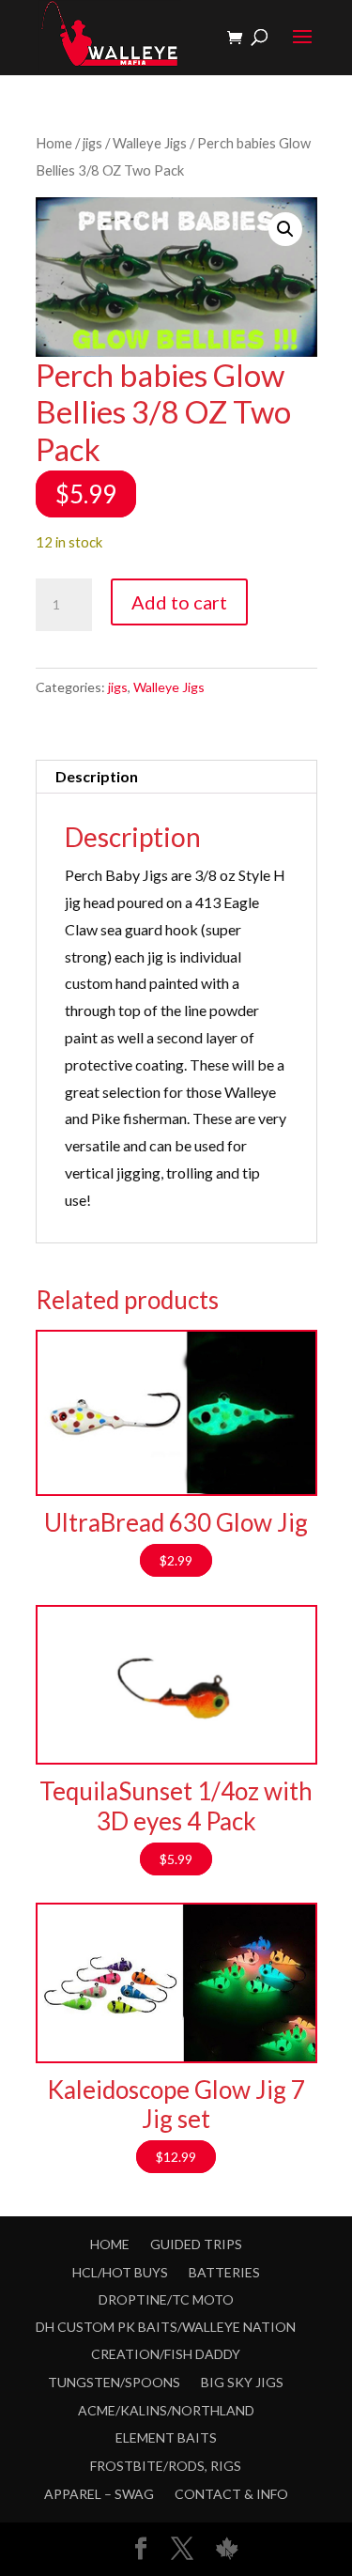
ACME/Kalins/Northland (166, 2410)
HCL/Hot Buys (120, 2272)
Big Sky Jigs (242, 2382)
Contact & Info (231, 2494)
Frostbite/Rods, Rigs (166, 2466)
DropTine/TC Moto (166, 2299)
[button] (285, 229)
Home (54, 143)
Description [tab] (97, 776)
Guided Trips (196, 2244)
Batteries (224, 2272)
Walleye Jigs (150, 143)
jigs (92, 143)
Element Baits (166, 2437)
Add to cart (179, 602)
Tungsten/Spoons (114, 2382)
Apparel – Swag (99, 2494)
